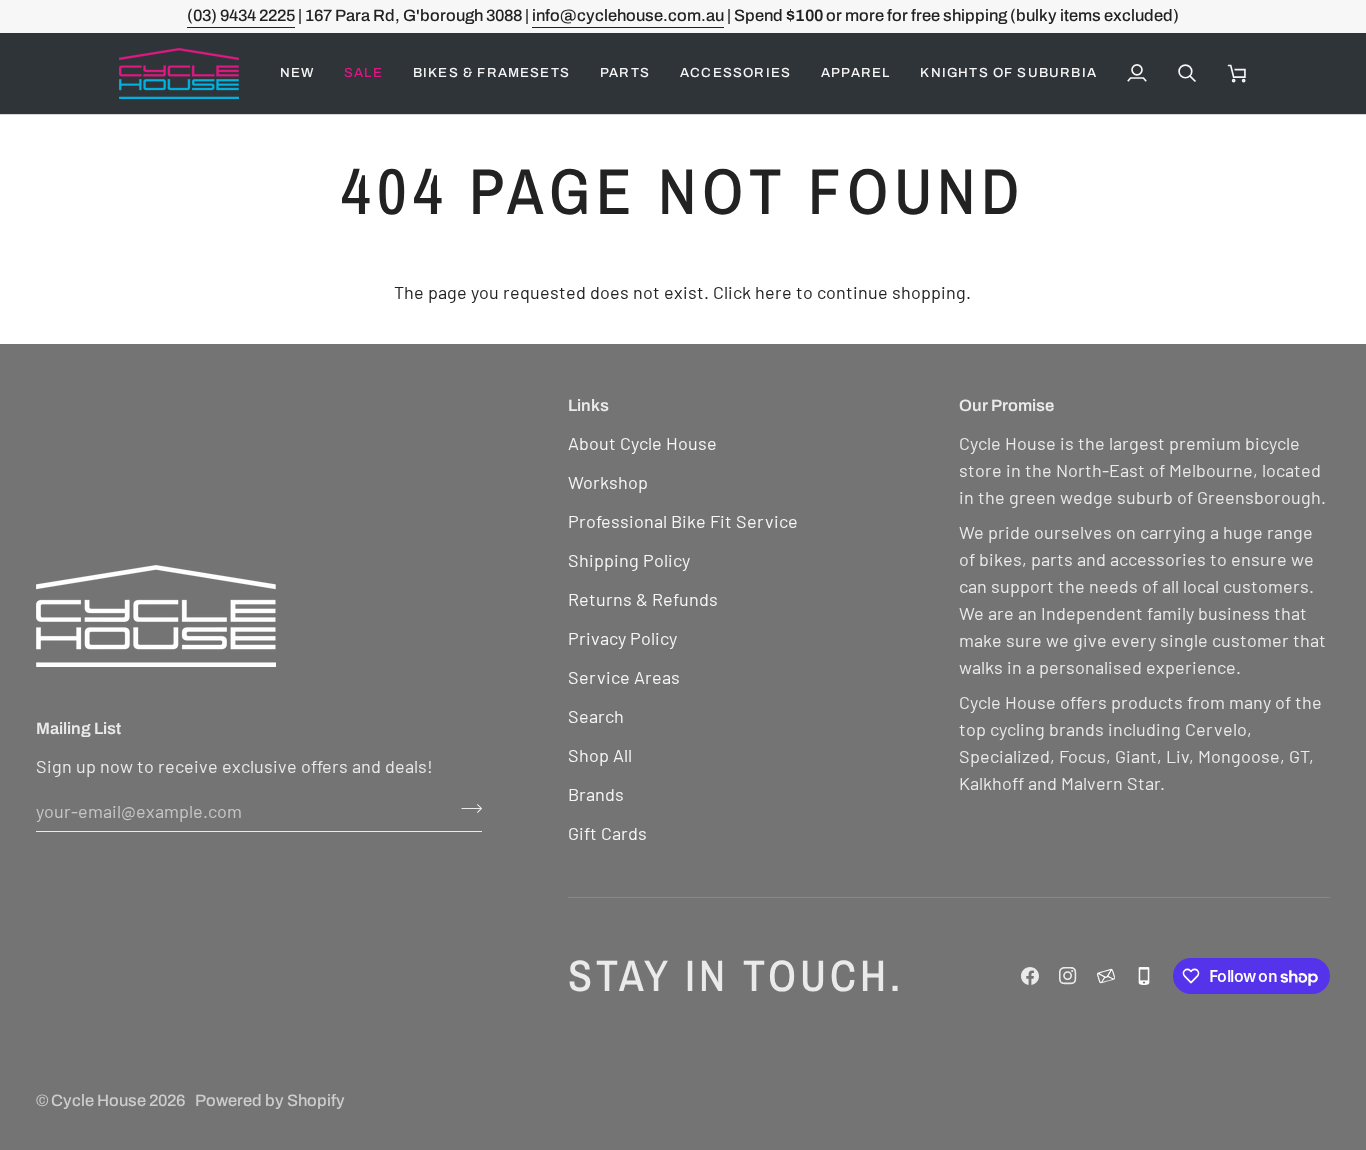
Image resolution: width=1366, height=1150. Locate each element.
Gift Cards (607, 833)
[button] (363, 73)
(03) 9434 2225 (241, 15)
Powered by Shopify (270, 1100)
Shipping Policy (629, 560)
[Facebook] (1030, 976)
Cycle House (98, 1100)
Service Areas (624, 677)
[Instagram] (1068, 976)
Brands (596, 794)
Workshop (608, 482)
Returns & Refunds (643, 599)
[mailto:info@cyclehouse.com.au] (1106, 976)
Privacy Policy (622, 638)
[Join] (465, 808)
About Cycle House (642, 443)
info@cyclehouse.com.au (628, 15)
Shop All (600, 755)
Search (596, 716)
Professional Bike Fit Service (683, 521)
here (773, 292)
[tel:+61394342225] (1144, 976)
